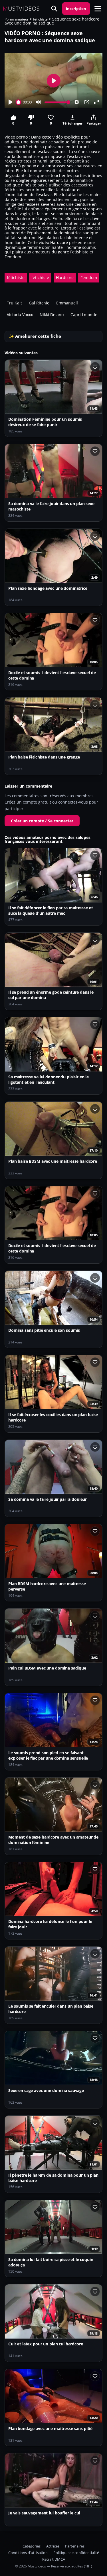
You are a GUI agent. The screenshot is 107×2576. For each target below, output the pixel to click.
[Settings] (77, 102)
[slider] (19, 102)
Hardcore (65, 277)
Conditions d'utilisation (28, 2553)
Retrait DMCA (54, 2559)
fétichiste (40, 19)
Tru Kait (14, 303)
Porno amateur (17, 19)
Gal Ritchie (39, 303)
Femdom (89, 277)
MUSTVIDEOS (21, 9)
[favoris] (95, 367)
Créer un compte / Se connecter (42, 821)
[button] (98, 9)
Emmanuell (67, 303)
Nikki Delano (52, 315)
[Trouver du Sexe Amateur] (54, 9)
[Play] (11, 102)
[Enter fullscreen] (96, 102)
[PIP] (87, 102)
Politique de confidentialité (76, 2553)
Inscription (76, 9)
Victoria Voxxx (20, 315)
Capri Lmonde (84, 315)
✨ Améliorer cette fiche (35, 336)
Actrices (53, 2546)
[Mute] (39, 102)
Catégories (32, 2546)
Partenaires (75, 2546)
